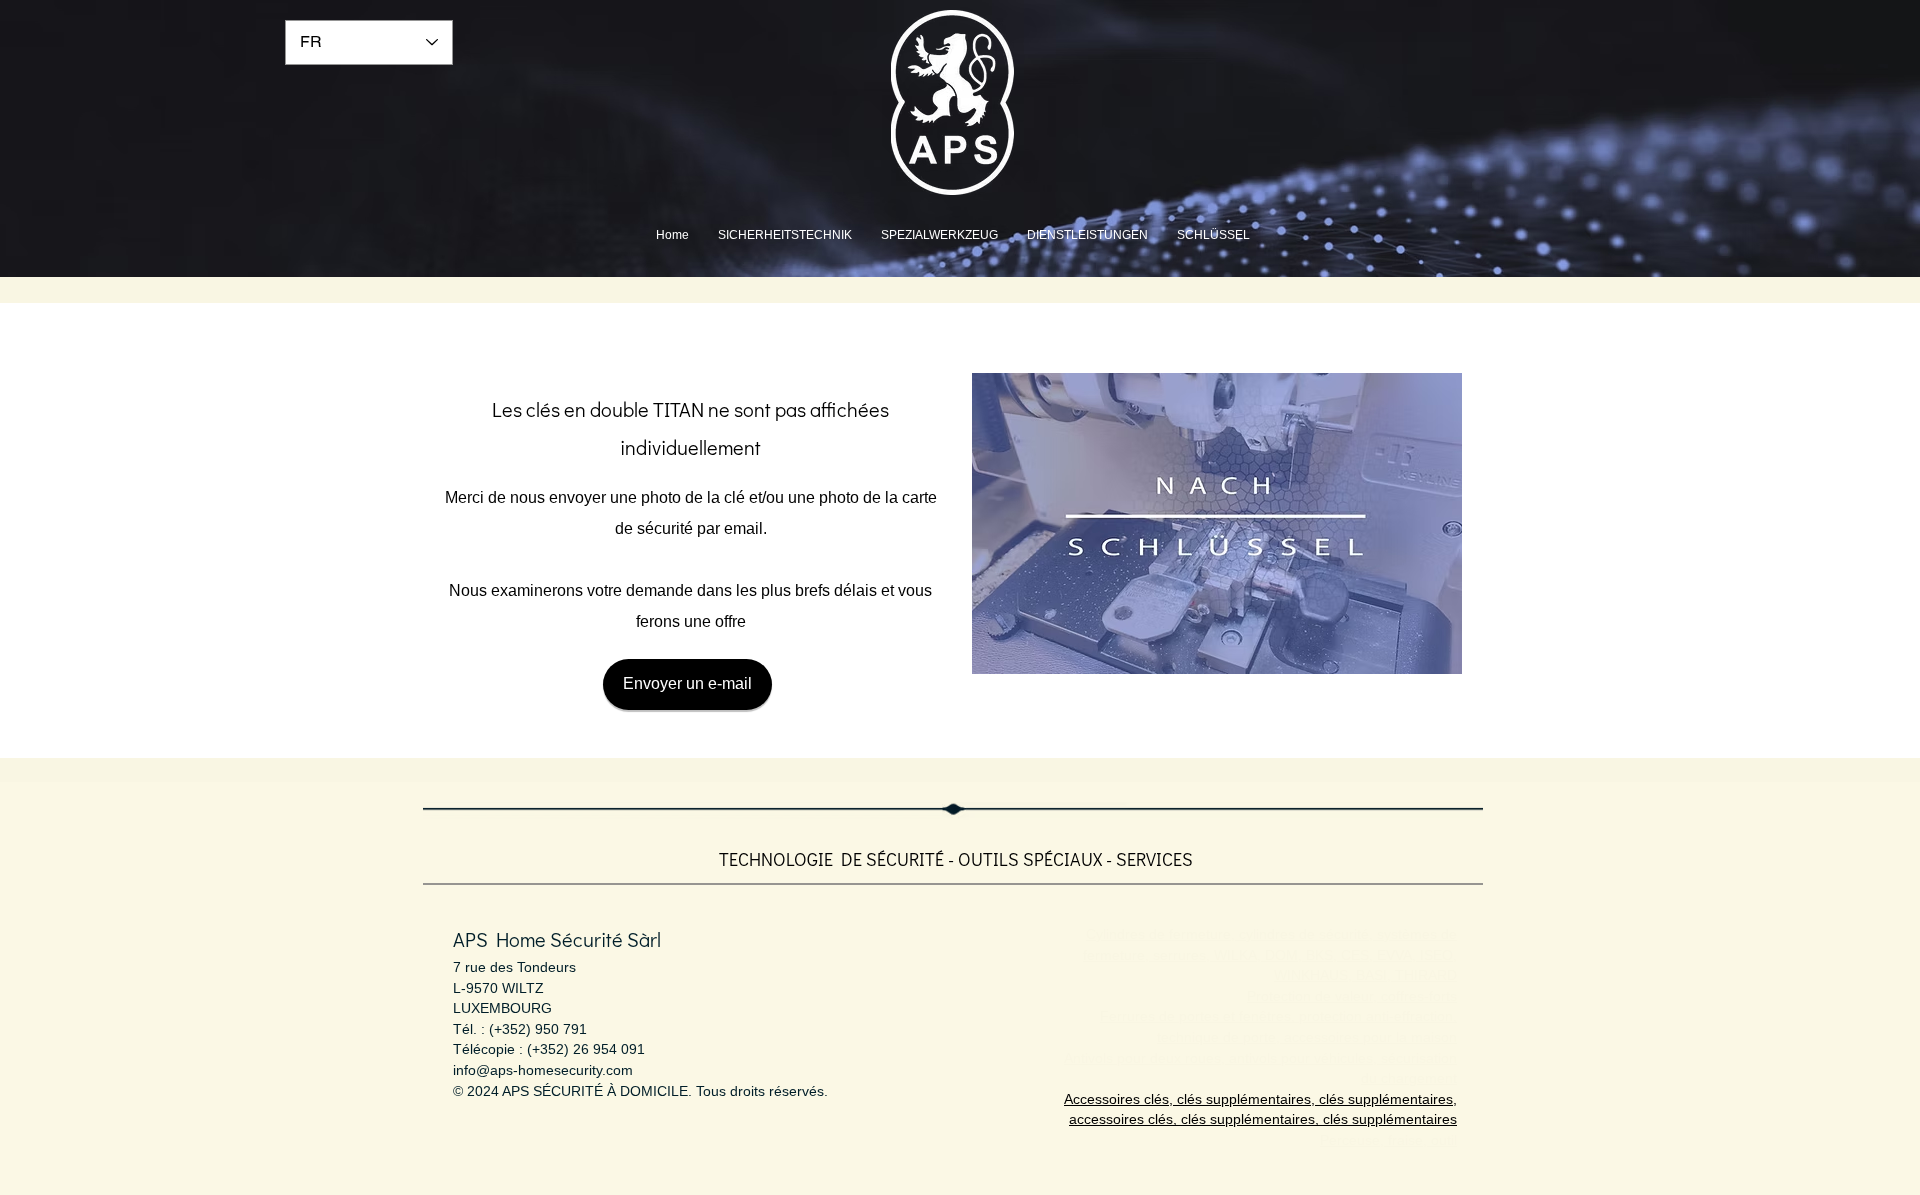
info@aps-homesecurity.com (543, 1070)
